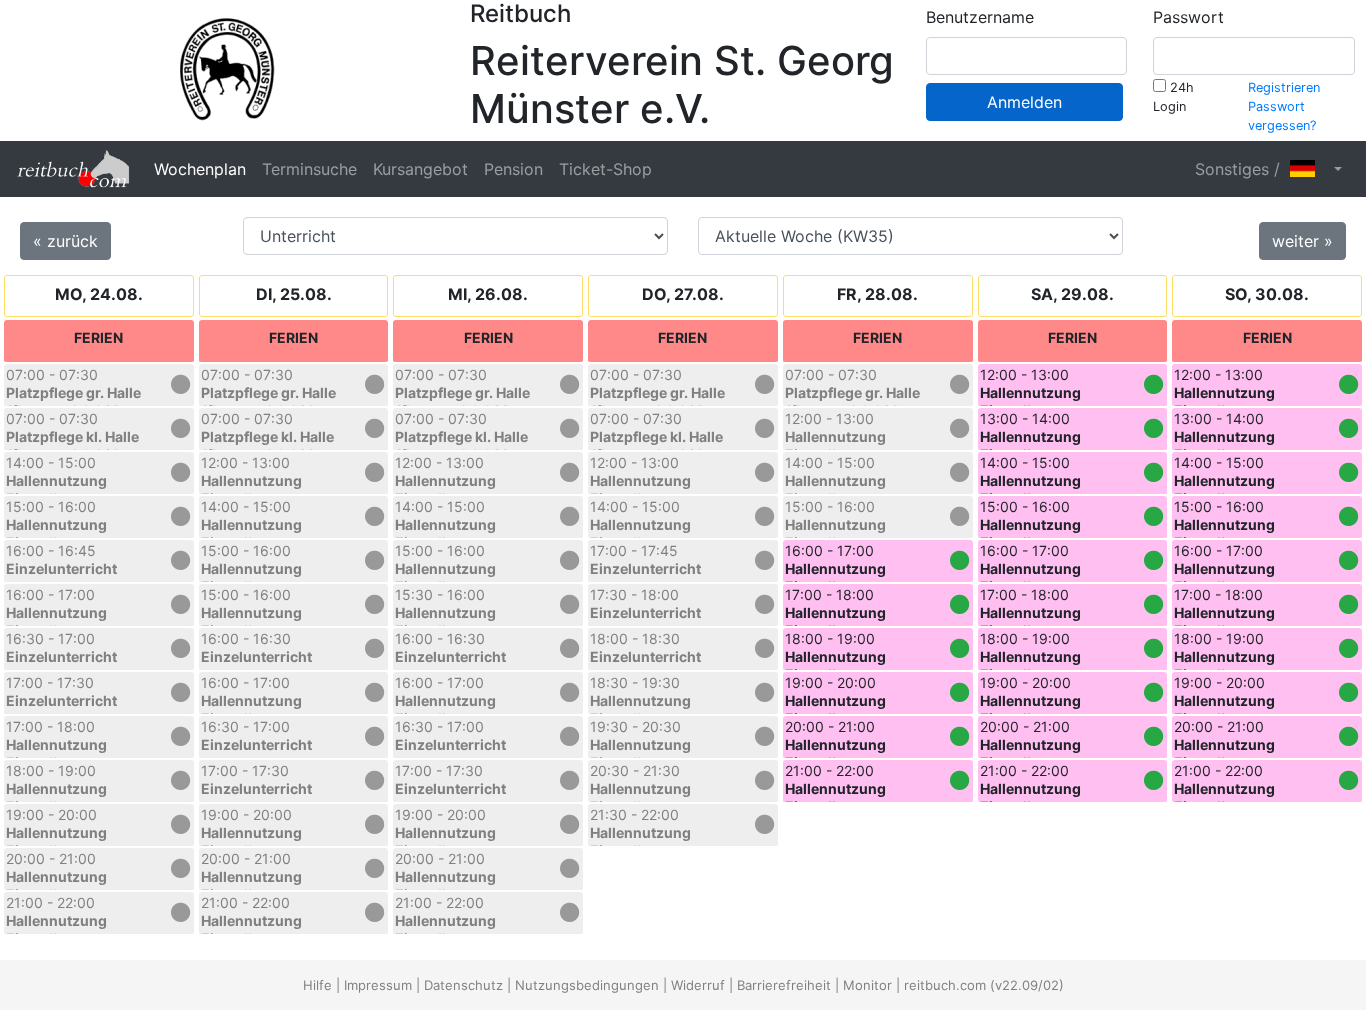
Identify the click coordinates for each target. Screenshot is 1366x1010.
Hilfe (317, 985)
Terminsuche (309, 169)
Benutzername (980, 17)
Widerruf (698, 985)
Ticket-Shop (605, 169)
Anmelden (1024, 102)
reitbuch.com (945, 985)
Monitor (867, 985)
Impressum (378, 985)
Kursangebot (420, 169)
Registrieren (1284, 87)
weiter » (1302, 241)
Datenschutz (463, 985)
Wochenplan (200, 169)
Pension (513, 169)
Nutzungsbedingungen (587, 985)
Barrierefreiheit (784, 985)
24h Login (1173, 97)
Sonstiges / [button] (1242, 169)
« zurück (65, 241)
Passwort (1188, 17)
